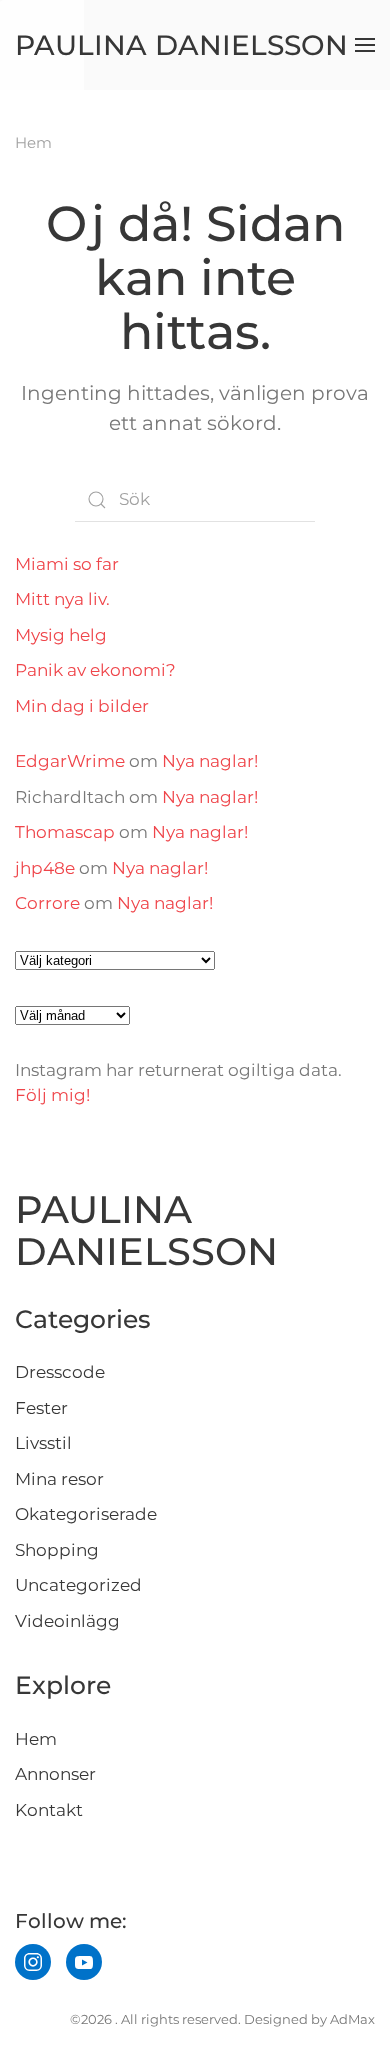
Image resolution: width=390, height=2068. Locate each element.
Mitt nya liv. (62, 599)
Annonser (55, 1774)
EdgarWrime (70, 761)
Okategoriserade (86, 1514)
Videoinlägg (67, 1621)
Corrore (47, 903)
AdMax (352, 2019)
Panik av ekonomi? (95, 670)
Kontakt (49, 1810)
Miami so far (67, 564)
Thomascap (65, 832)
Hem (36, 1739)
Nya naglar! (210, 761)
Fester (41, 1408)
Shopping (57, 1550)
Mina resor (59, 1479)
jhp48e (45, 868)
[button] (365, 45)
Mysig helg (61, 635)
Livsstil (43, 1443)
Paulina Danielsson (181, 45)
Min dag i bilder (82, 706)
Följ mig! (52, 1095)
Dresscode (60, 1372)
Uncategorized (78, 1585)
